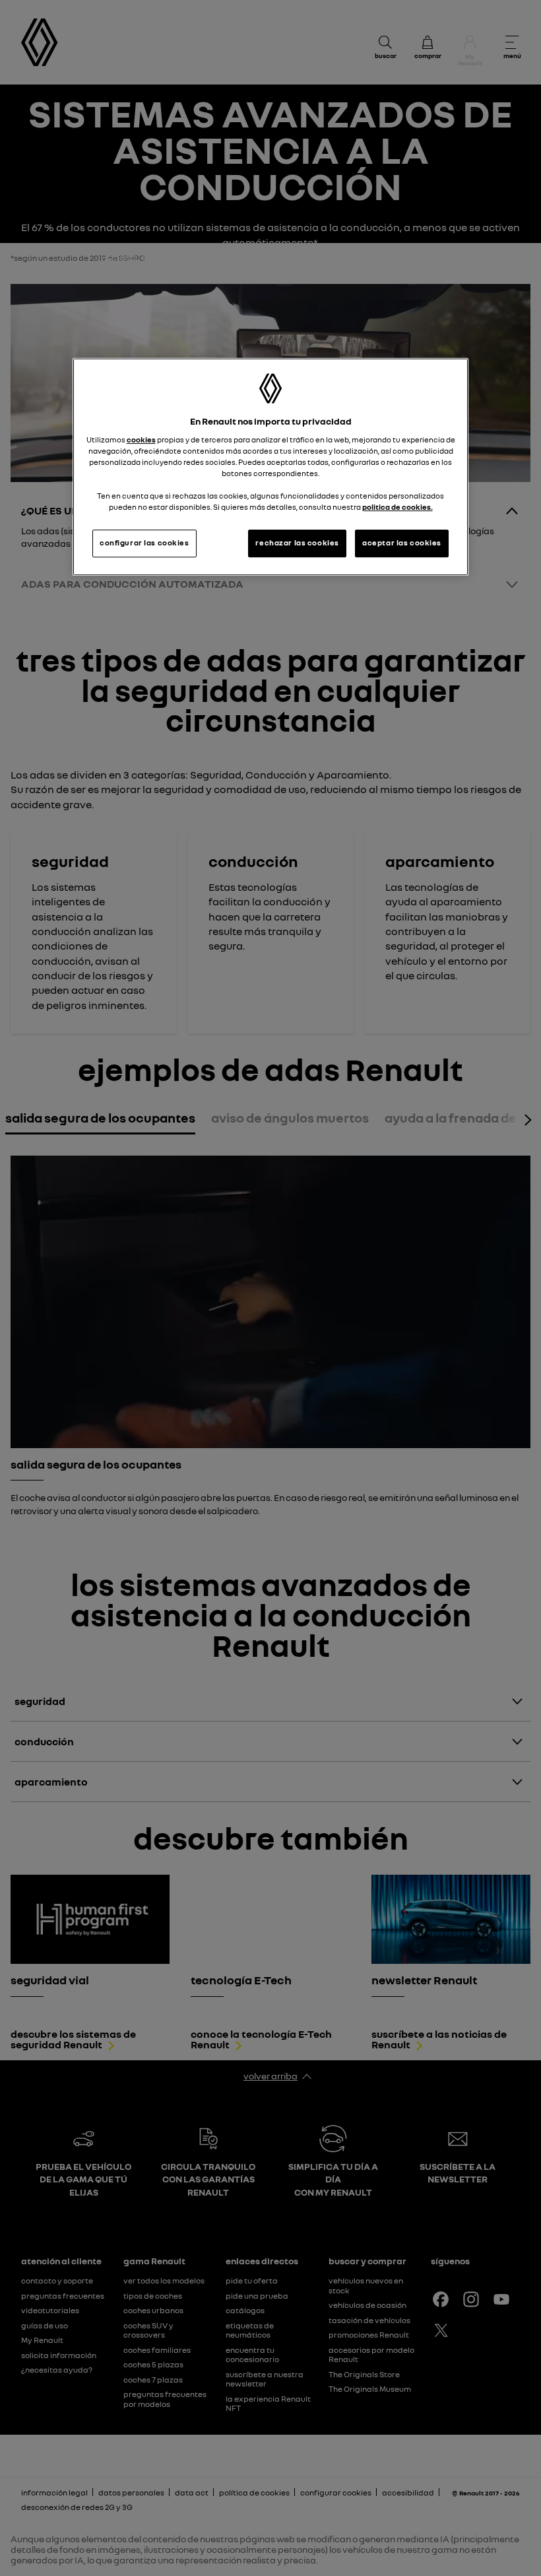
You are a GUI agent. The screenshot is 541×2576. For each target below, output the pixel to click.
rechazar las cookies (297, 543)
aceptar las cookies (402, 543)
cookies (141, 440)
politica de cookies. (398, 507)
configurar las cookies (144, 543)
